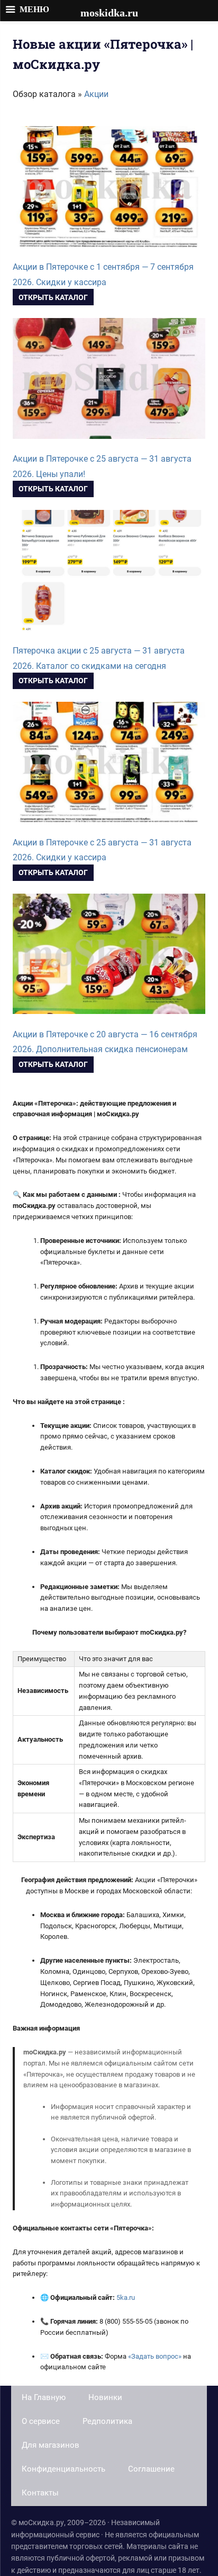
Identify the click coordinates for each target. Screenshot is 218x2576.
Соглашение (151, 2469)
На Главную (44, 2397)
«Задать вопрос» (155, 2356)
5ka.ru (126, 2297)
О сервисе (41, 2421)
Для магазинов (51, 2445)
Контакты (40, 2493)
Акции (96, 94)
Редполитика (107, 2421)
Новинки (105, 2397)
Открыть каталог (53, 297)
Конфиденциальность (63, 2469)
